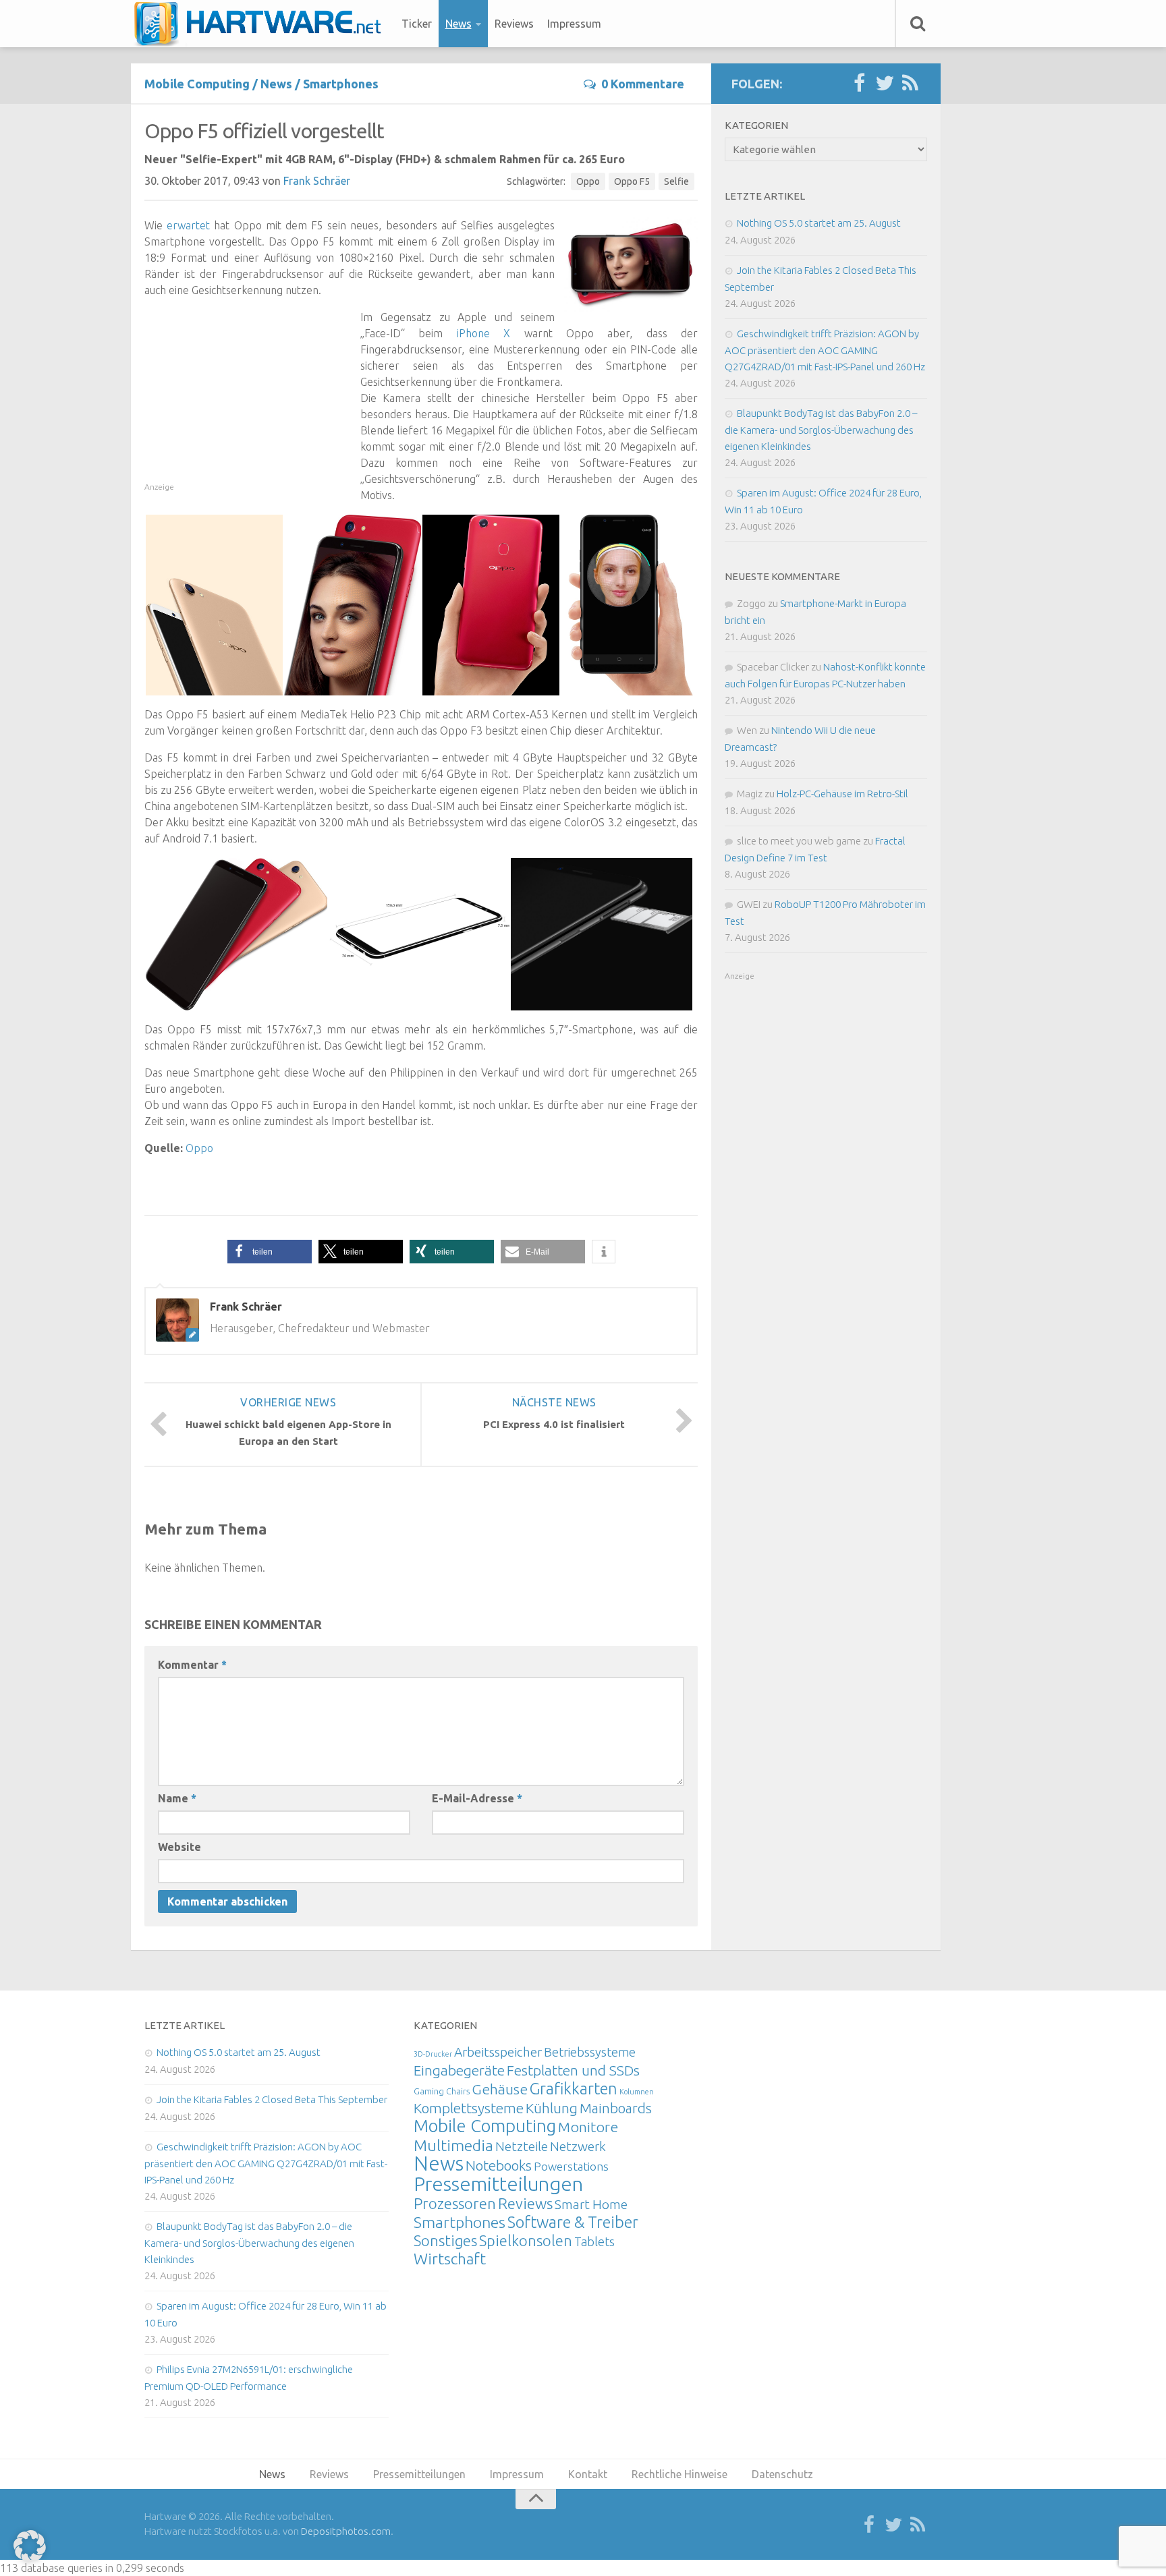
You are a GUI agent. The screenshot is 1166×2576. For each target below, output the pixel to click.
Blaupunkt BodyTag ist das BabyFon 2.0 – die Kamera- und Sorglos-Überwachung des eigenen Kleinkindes (821, 430)
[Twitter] (885, 84)
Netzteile (522, 2146)
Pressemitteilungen (498, 2183)
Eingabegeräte (459, 2070)
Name (177, 1798)
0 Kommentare (643, 84)
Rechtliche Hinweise (679, 2474)
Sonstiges (445, 2240)
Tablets (594, 2241)
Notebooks (499, 2165)
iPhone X (483, 333)
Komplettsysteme (469, 2108)
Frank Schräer (317, 181)
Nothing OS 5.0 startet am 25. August (819, 223)
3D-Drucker (433, 2054)
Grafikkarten (574, 2088)
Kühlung (552, 2108)
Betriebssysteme (590, 2052)
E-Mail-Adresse (477, 1798)
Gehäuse (500, 2089)
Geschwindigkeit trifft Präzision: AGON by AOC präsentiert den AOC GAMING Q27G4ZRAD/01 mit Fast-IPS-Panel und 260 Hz (825, 350)
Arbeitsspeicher (498, 2052)
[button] (270, 1252)
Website (179, 1847)
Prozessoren (455, 2203)
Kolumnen (637, 2092)
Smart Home (591, 2204)
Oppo (588, 181)
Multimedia (453, 2145)
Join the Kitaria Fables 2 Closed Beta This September (272, 2099)
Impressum (574, 24)
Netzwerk (578, 2146)
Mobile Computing (197, 84)
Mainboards (616, 2108)
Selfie (676, 181)
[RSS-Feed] (910, 84)
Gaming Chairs (442, 2091)
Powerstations (571, 2166)
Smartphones (341, 84)
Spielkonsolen (526, 2240)
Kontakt (588, 2474)
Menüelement (262, 24)
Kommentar (192, 1665)
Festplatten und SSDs (573, 2070)
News (459, 24)
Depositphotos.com (346, 2531)
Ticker (417, 24)
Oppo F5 (632, 181)
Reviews (514, 24)
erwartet (188, 225)
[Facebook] (859, 84)
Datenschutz (782, 2474)
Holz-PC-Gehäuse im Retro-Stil (842, 794)
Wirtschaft (450, 2259)
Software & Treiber (573, 2222)
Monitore (588, 2127)
